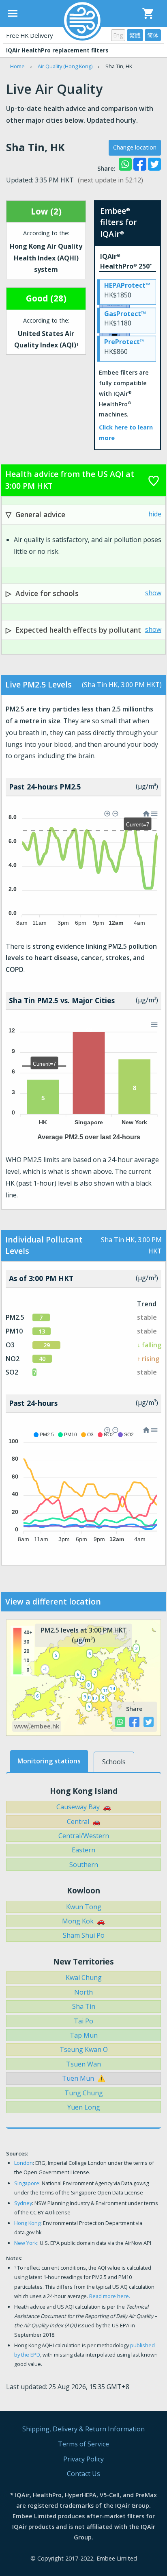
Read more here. (110, 2296)
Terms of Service (83, 2444)
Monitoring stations (49, 1761)
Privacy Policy (83, 2459)
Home (17, 66)
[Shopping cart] (148, 13)
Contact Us (83, 2474)
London (24, 2163)
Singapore (27, 2183)
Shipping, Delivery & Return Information (83, 2429)
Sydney (23, 2203)
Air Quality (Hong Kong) (65, 66)
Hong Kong (27, 2223)
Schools (114, 1762)
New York (26, 2243)
